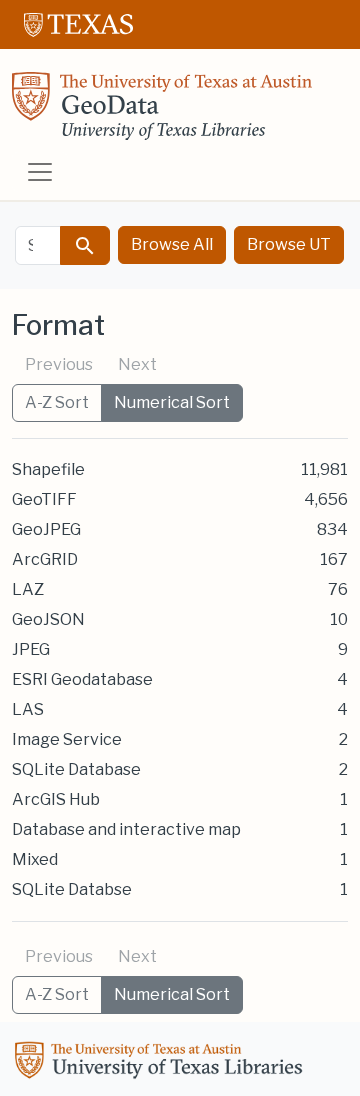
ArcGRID (45, 559)
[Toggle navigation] (40, 172)
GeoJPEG (46, 529)
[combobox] (38, 245)
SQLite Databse (72, 889)
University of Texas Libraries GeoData (162, 112)
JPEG (31, 649)
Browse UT (289, 244)
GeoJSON (48, 619)
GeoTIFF (44, 499)
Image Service (67, 739)
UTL (162, 1063)
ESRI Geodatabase (82, 679)
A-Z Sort (57, 402)
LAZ (28, 589)
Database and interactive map (126, 829)
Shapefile (48, 469)
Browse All (172, 244)
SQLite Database (76, 769)
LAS (28, 709)
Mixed (35, 859)
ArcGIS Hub (56, 799)
